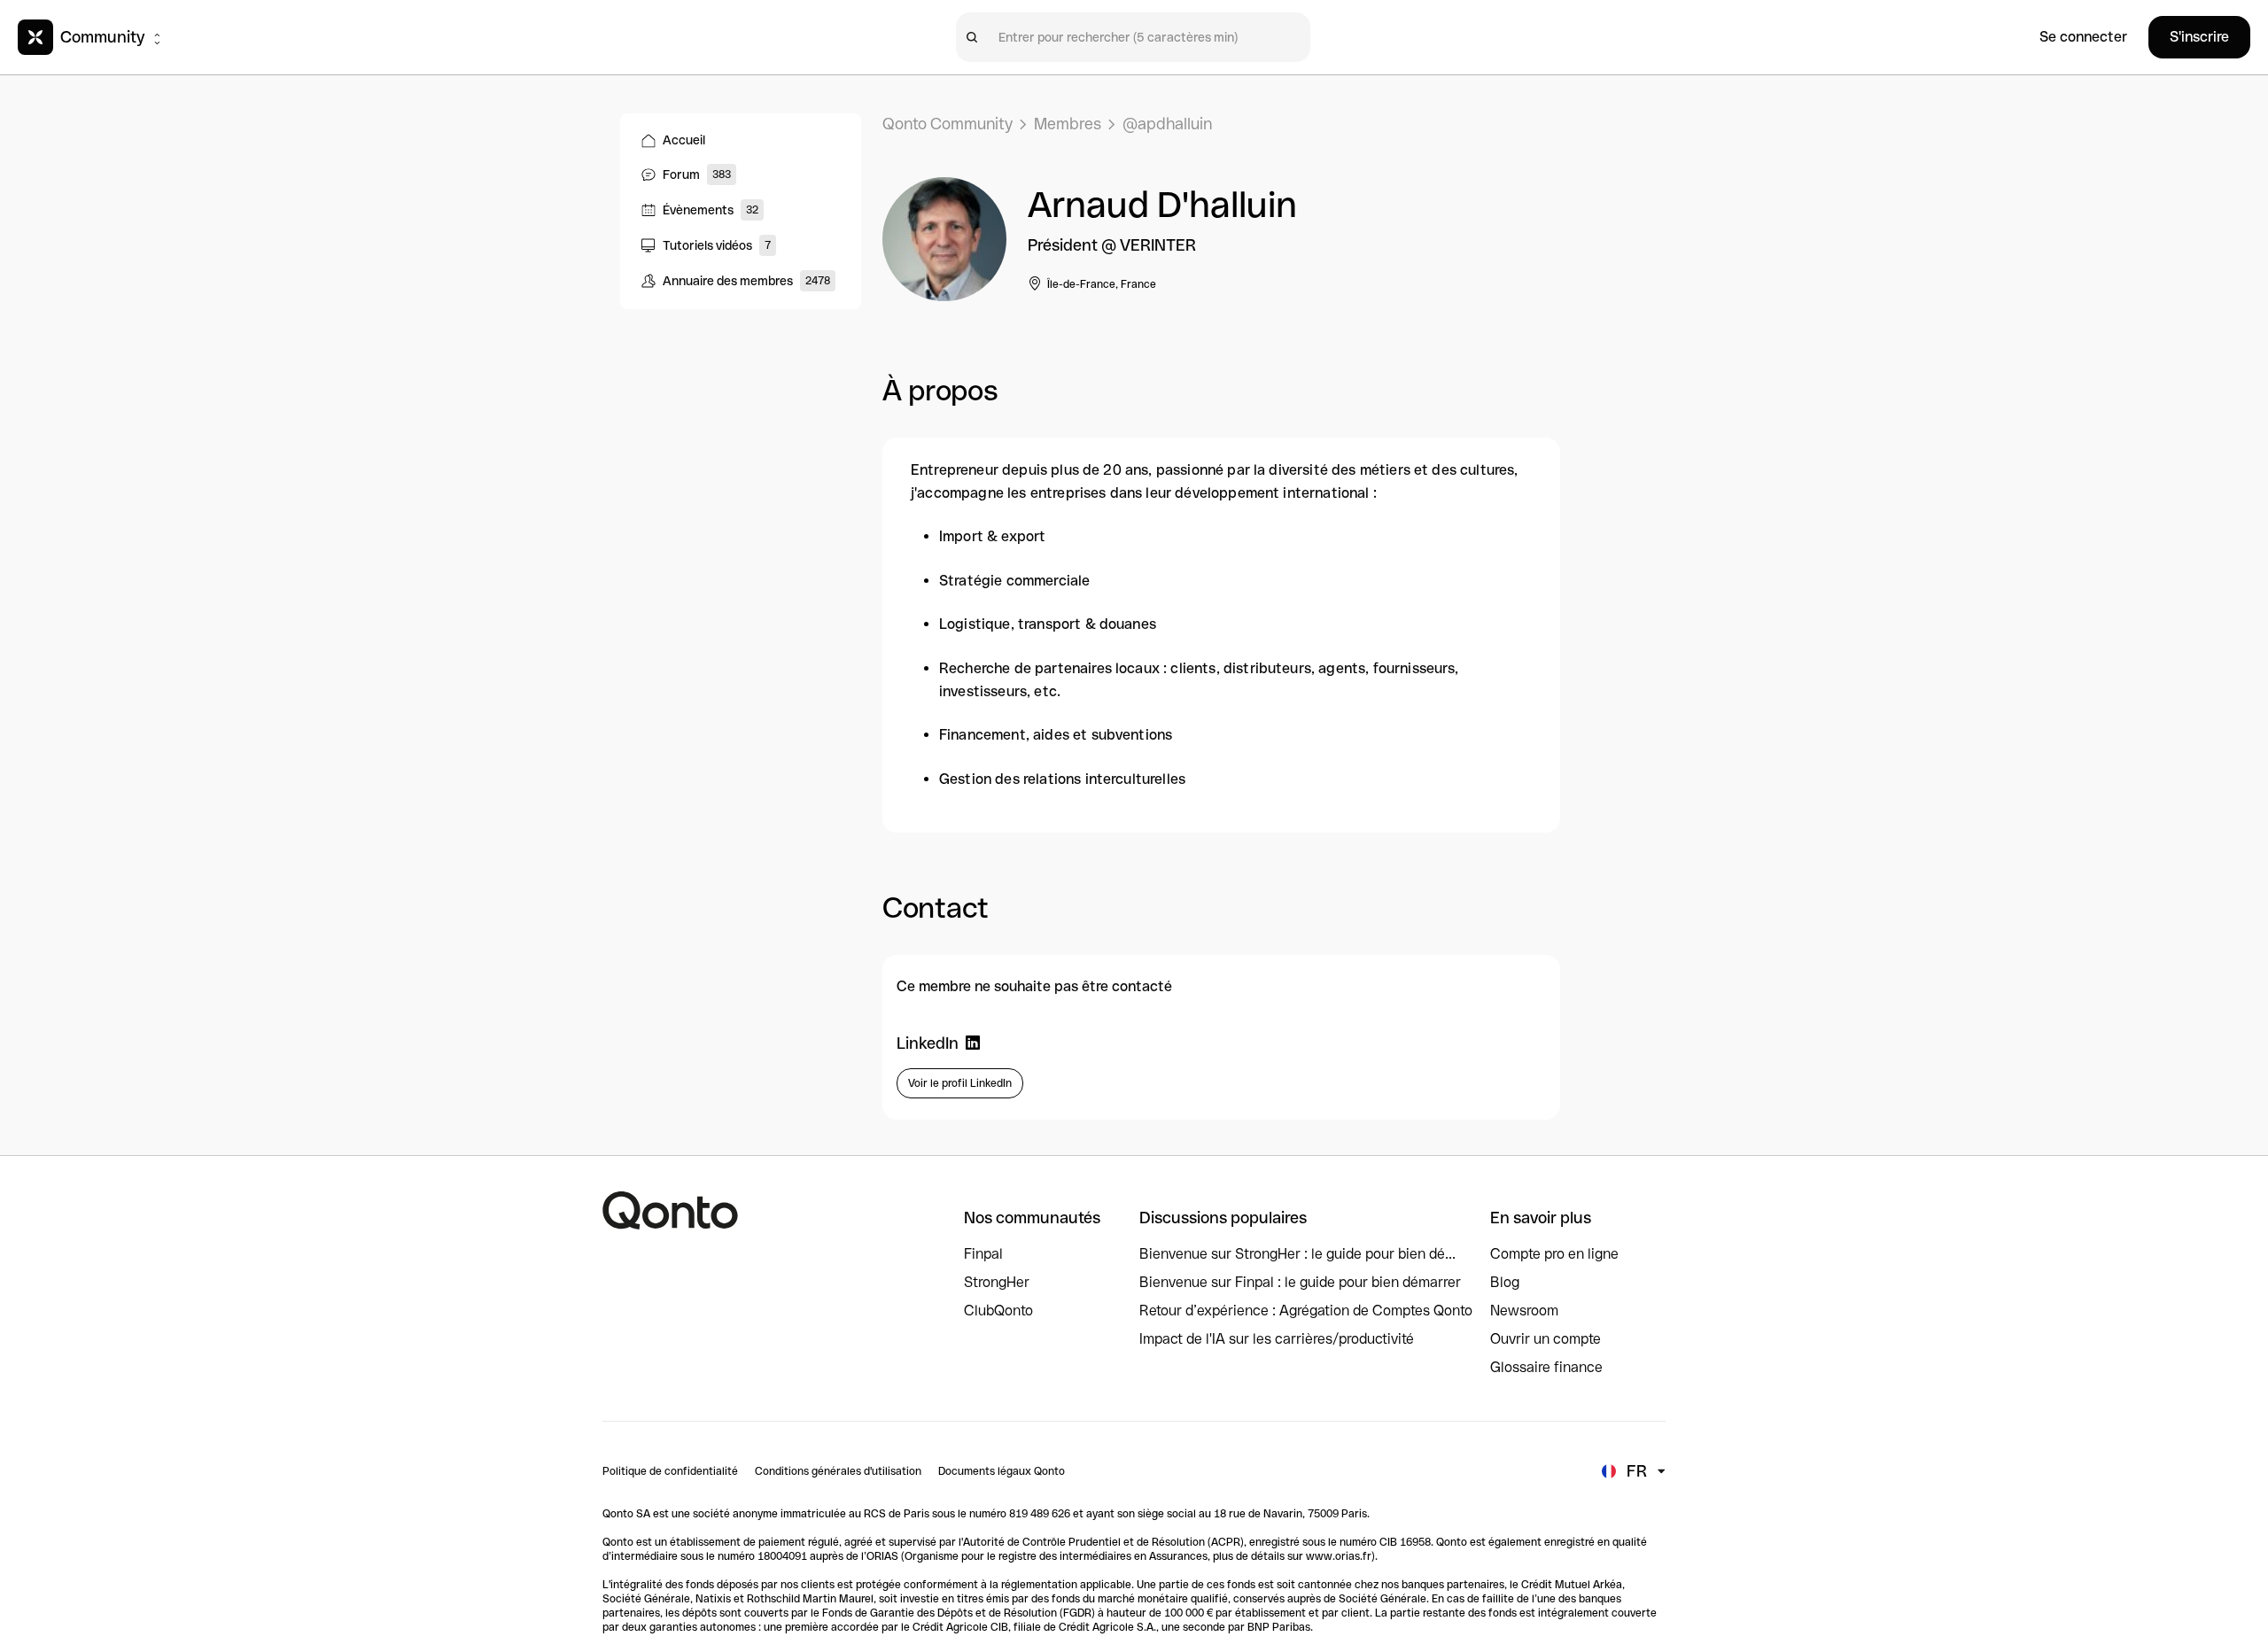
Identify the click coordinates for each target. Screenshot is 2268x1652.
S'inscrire (2199, 37)
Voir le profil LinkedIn (960, 1083)
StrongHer (997, 1282)
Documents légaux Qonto (1002, 1471)
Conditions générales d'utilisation (838, 1471)
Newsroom (1524, 1311)
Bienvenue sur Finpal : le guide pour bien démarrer (1300, 1282)
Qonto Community (948, 124)
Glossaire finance (1546, 1367)
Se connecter (2083, 37)
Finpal (983, 1254)
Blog (1505, 1282)
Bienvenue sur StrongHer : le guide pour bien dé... (1297, 1254)
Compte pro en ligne (1554, 1254)
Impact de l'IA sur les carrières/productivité (1277, 1339)
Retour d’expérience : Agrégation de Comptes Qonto (1306, 1311)
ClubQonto (998, 1311)
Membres (1068, 124)
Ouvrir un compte (1546, 1339)
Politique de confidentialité (670, 1471)
